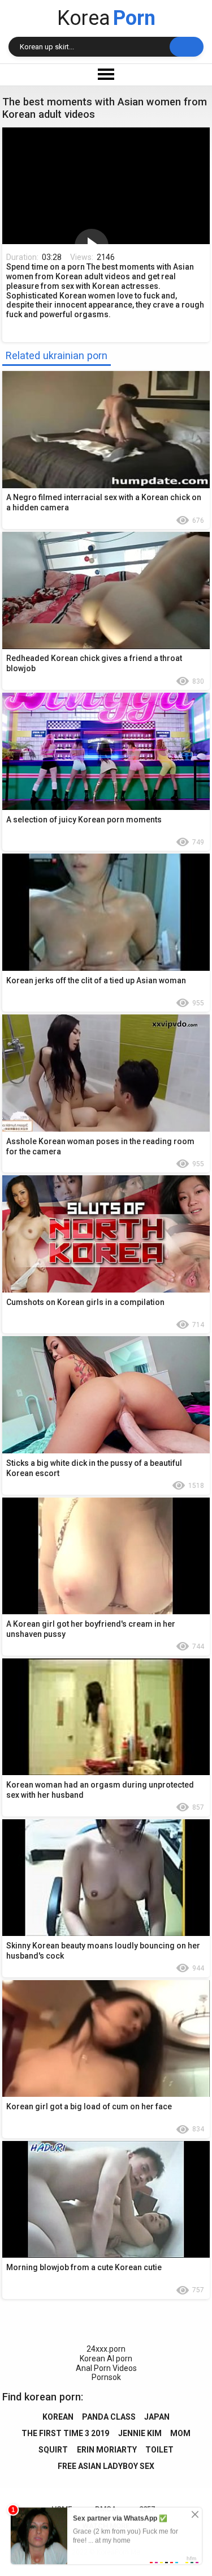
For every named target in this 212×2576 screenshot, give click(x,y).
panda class (109, 2417)
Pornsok (106, 2377)
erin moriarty (107, 2450)
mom (180, 2433)
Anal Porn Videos (106, 2368)
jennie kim (140, 2433)
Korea (106, 18)
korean (58, 2417)
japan (157, 2417)
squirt (53, 2450)
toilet (159, 2450)
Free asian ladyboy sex (106, 2466)
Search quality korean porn (187, 47)
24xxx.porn (106, 2349)
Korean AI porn (106, 2359)
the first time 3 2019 (65, 2433)
